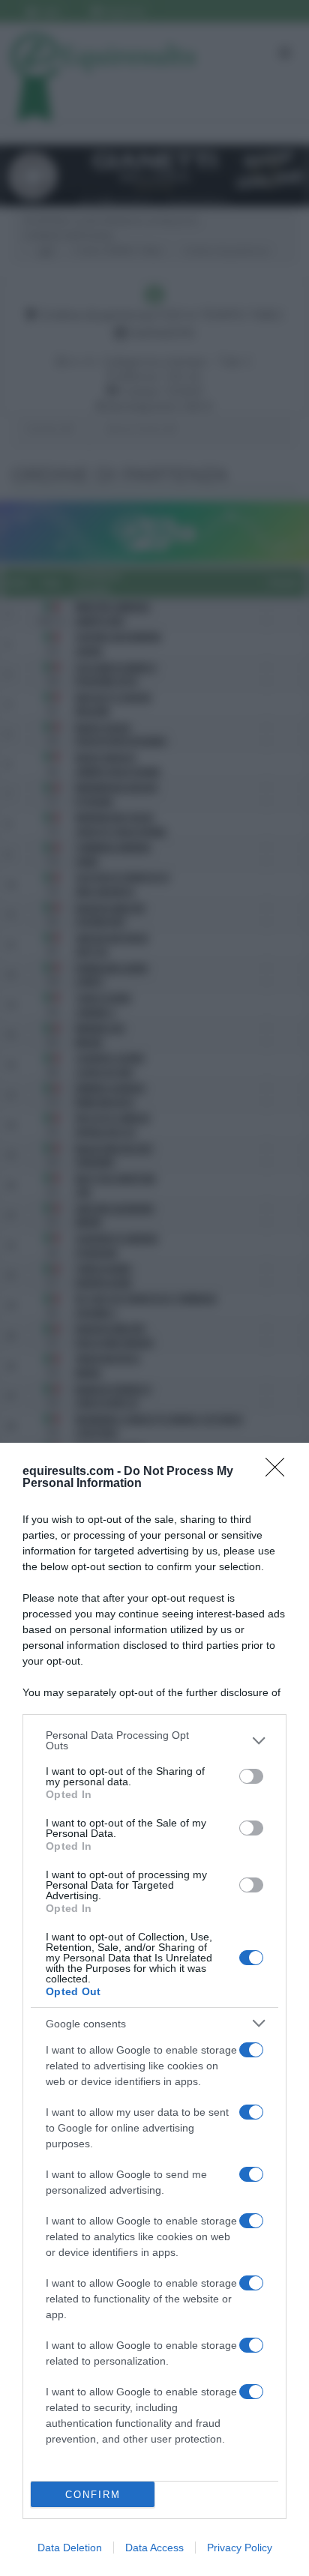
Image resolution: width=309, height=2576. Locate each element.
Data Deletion (70, 2548)
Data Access (154, 2548)
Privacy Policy (240, 2548)
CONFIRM (93, 2495)
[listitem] (154, 1740)
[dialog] (154, 2009)
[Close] (280, 1472)
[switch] (251, 1776)
